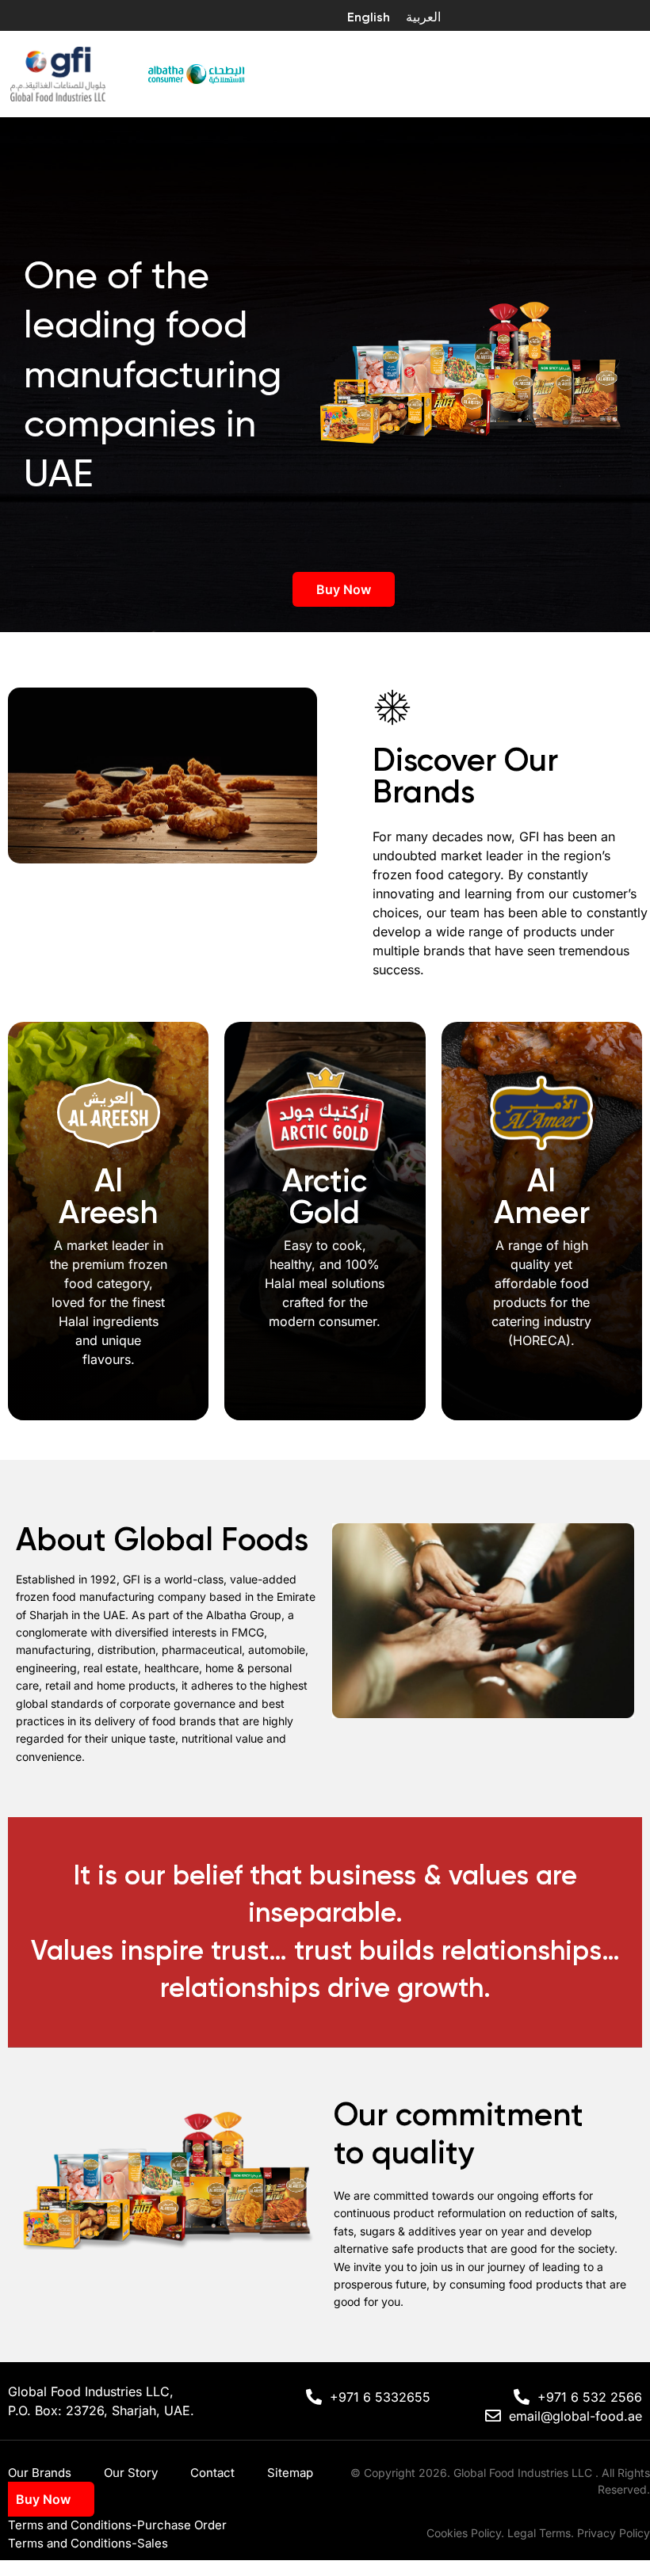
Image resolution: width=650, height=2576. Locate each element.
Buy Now (344, 589)
